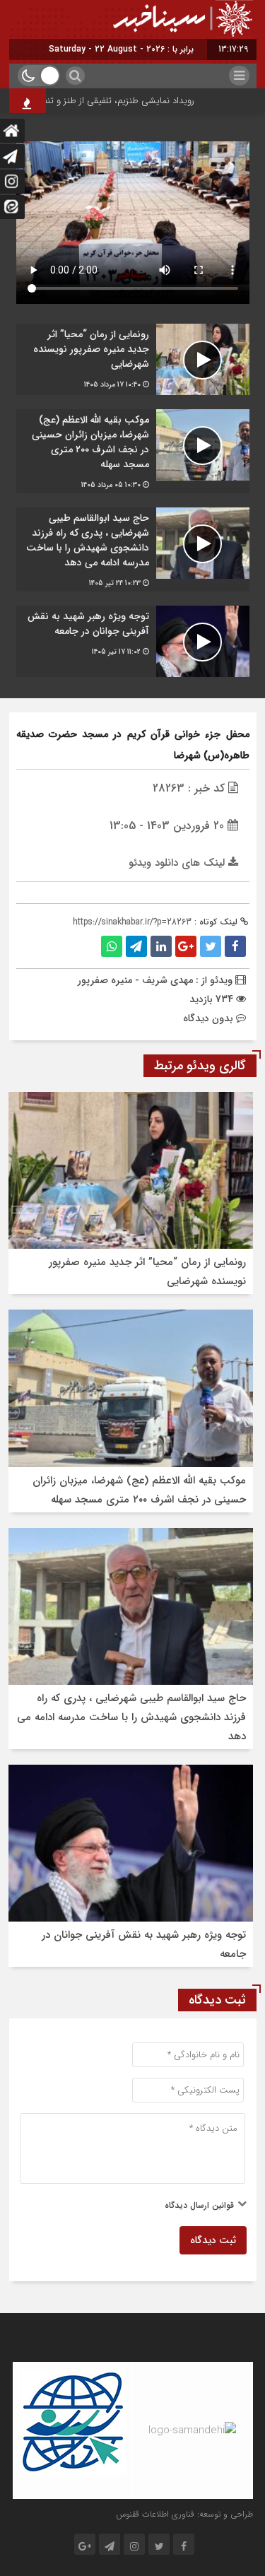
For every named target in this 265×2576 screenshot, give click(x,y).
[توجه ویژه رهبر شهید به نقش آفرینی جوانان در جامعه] (133, 641)
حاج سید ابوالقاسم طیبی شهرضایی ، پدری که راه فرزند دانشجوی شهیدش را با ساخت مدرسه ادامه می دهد (131, 1717)
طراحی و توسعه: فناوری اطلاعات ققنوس (184, 2514)
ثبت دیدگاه (213, 2240)
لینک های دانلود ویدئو (178, 863)
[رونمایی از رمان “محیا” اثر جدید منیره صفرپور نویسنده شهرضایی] (133, 359)
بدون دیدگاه (208, 1018)
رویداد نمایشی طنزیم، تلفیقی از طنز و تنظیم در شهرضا (111, 101)
